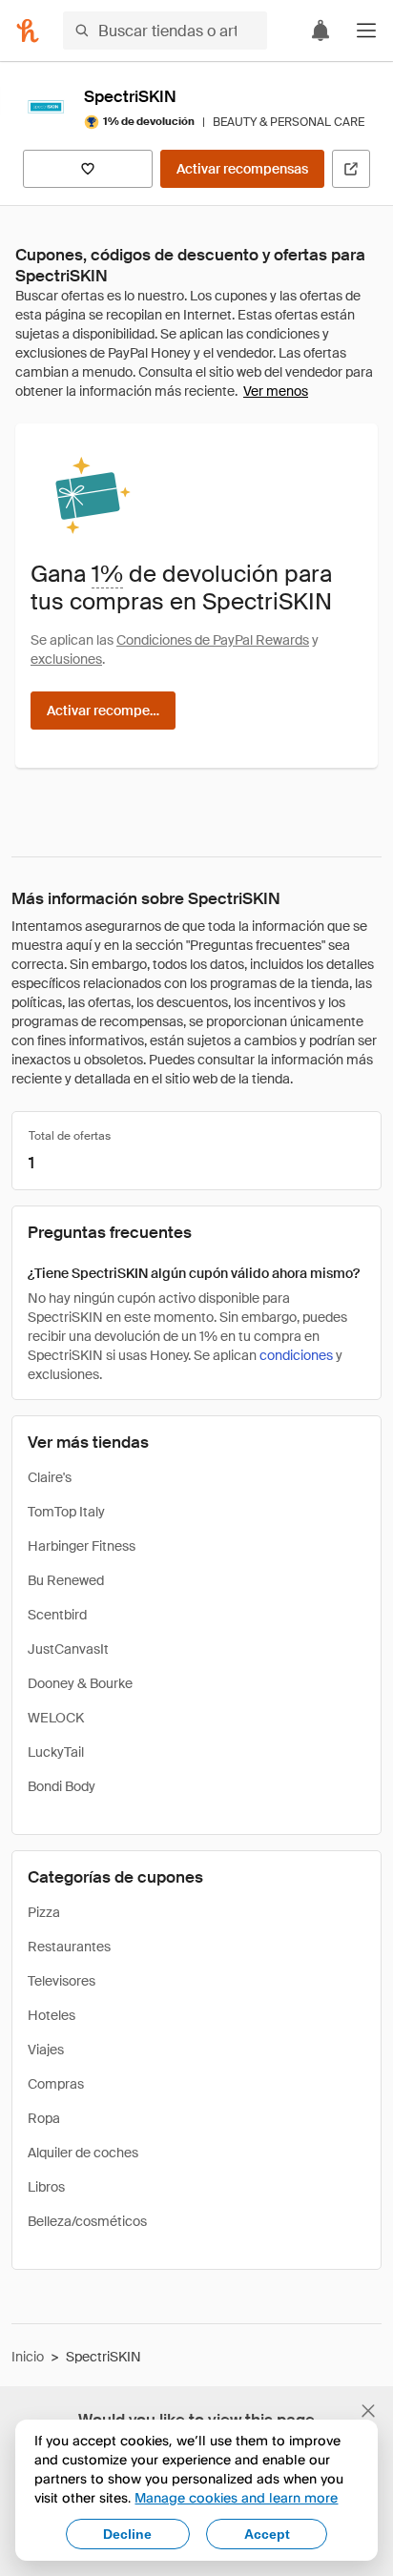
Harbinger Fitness (82, 1546)
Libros (46, 2187)
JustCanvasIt (68, 1649)
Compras (56, 2084)
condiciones (296, 1355)
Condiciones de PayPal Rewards (213, 640)
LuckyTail (56, 1752)
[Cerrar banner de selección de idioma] (368, 2411)
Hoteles (52, 2015)
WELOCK (56, 1718)
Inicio (28, 2357)
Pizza (44, 1912)
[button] (366, 31)
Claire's (50, 1477)
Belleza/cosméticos (87, 2221)
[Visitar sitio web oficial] (351, 169)
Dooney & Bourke (80, 1683)
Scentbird (57, 1615)
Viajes (46, 2050)
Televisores (62, 1981)
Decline (127, 2534)
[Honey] (28, 31)
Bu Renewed (66, 1580)
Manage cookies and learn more (236, 2497)
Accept (267, 2534)
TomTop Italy (66, 1512)
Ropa (44, 2118)
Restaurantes (69, 1947)
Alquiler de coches (83, 2153)
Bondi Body (62, 1786)
